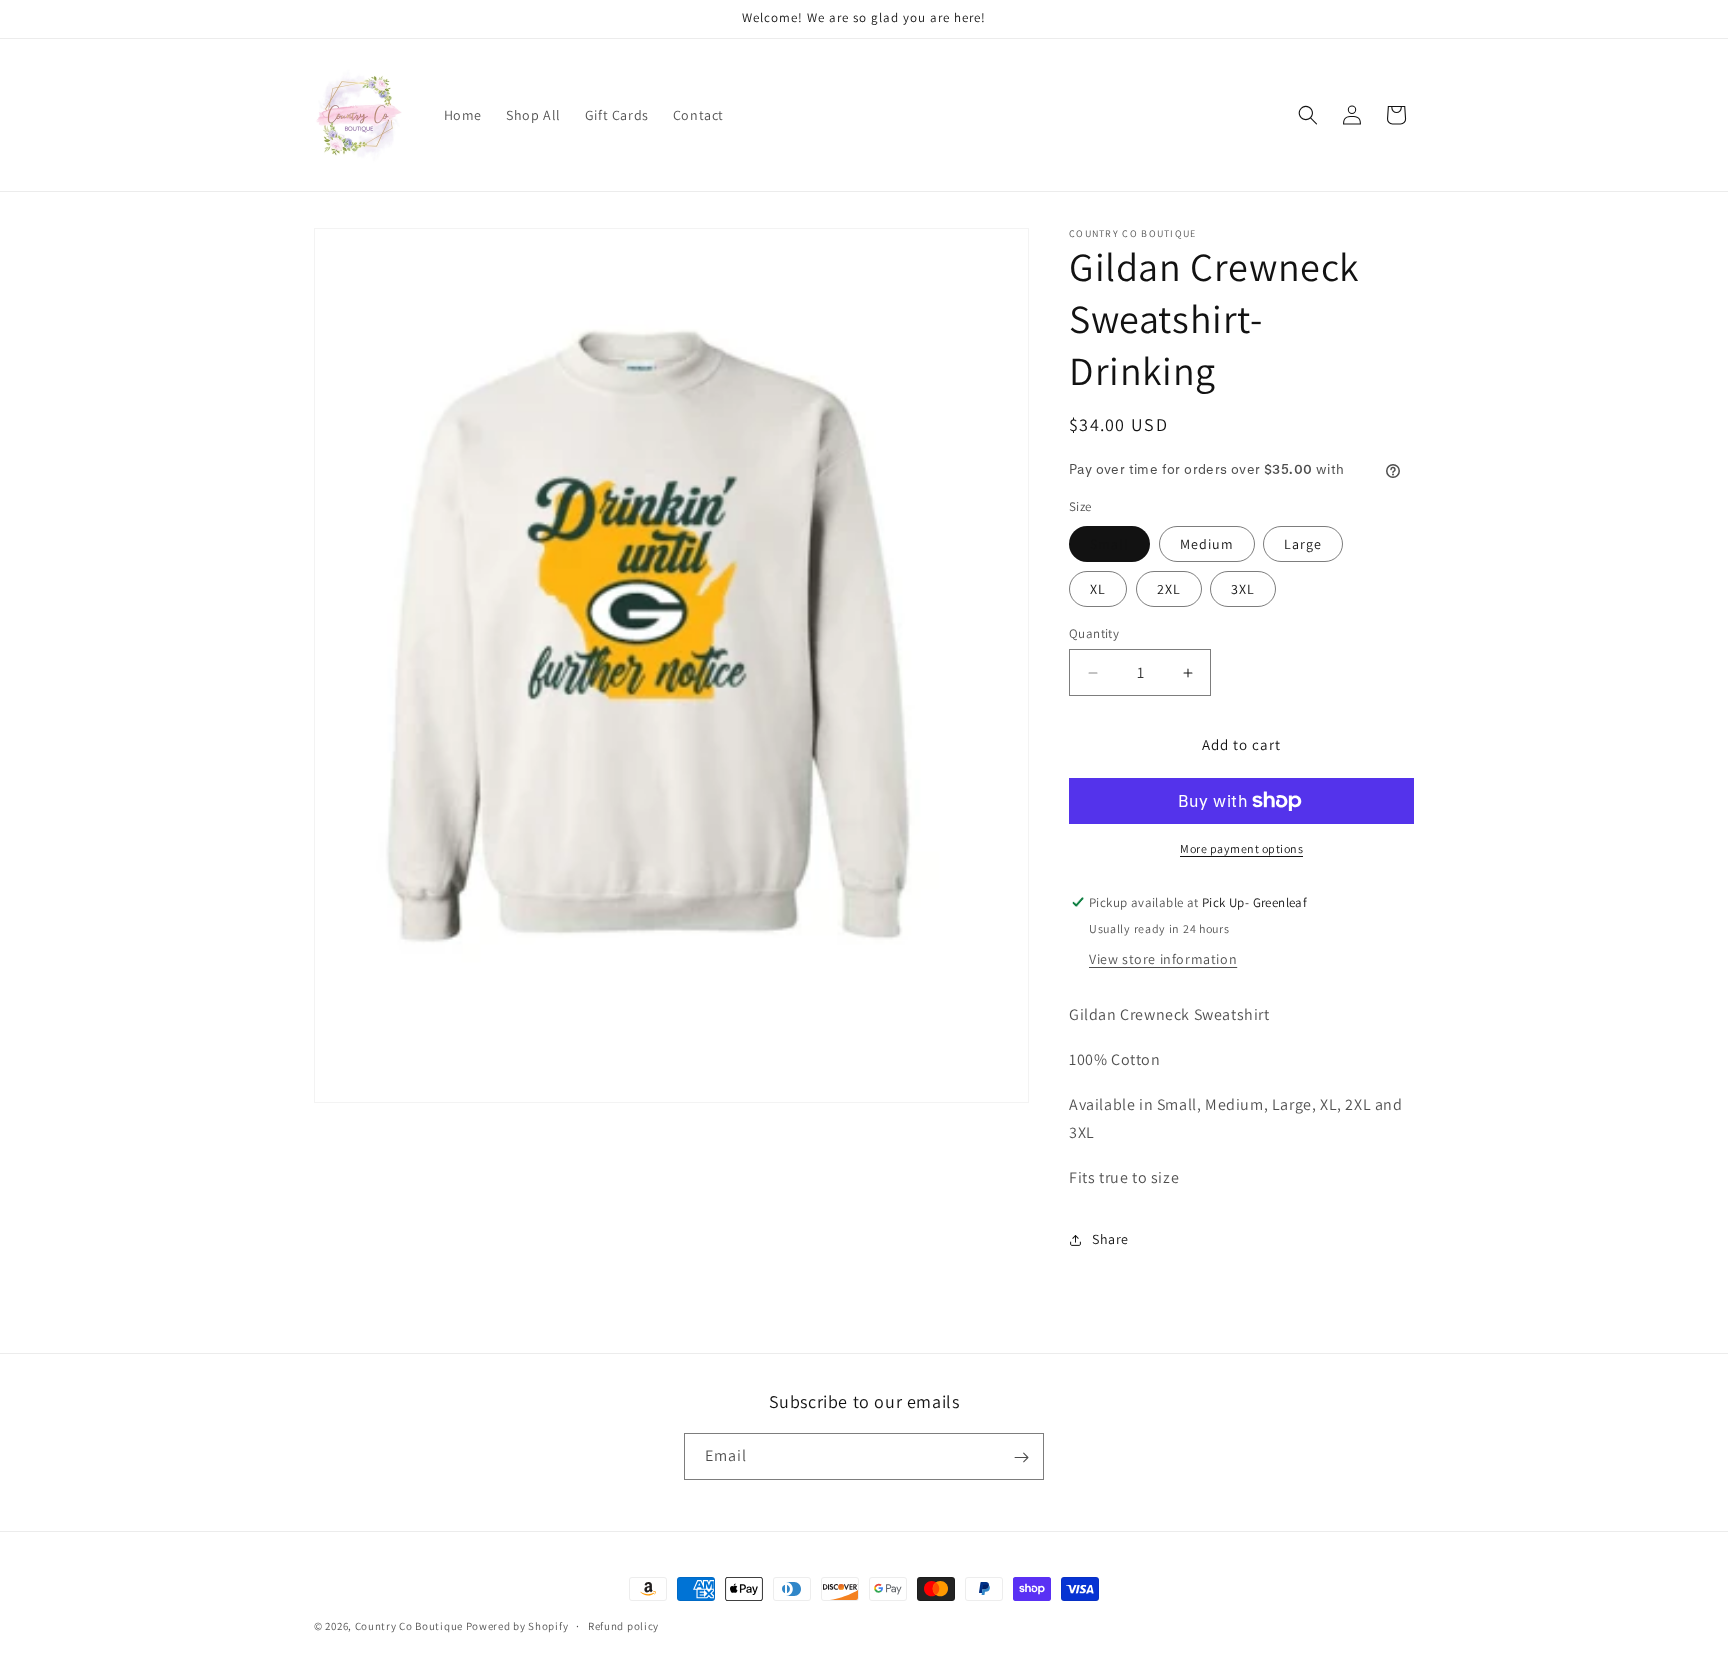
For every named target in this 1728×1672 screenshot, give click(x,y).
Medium (1207, 544)
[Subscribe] (1021, 1457)
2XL (1169, 589)
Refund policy (623, 1625)
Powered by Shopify (517, 1626)
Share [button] (1110, 1239)
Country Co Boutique (409, 1626)
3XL (1243, 589)
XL (1098, 589)
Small (1109, 544)
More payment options (1241, 848)
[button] (1308, 115)
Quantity (1094, 633)
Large (1303, 544)
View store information (1163, 959)
